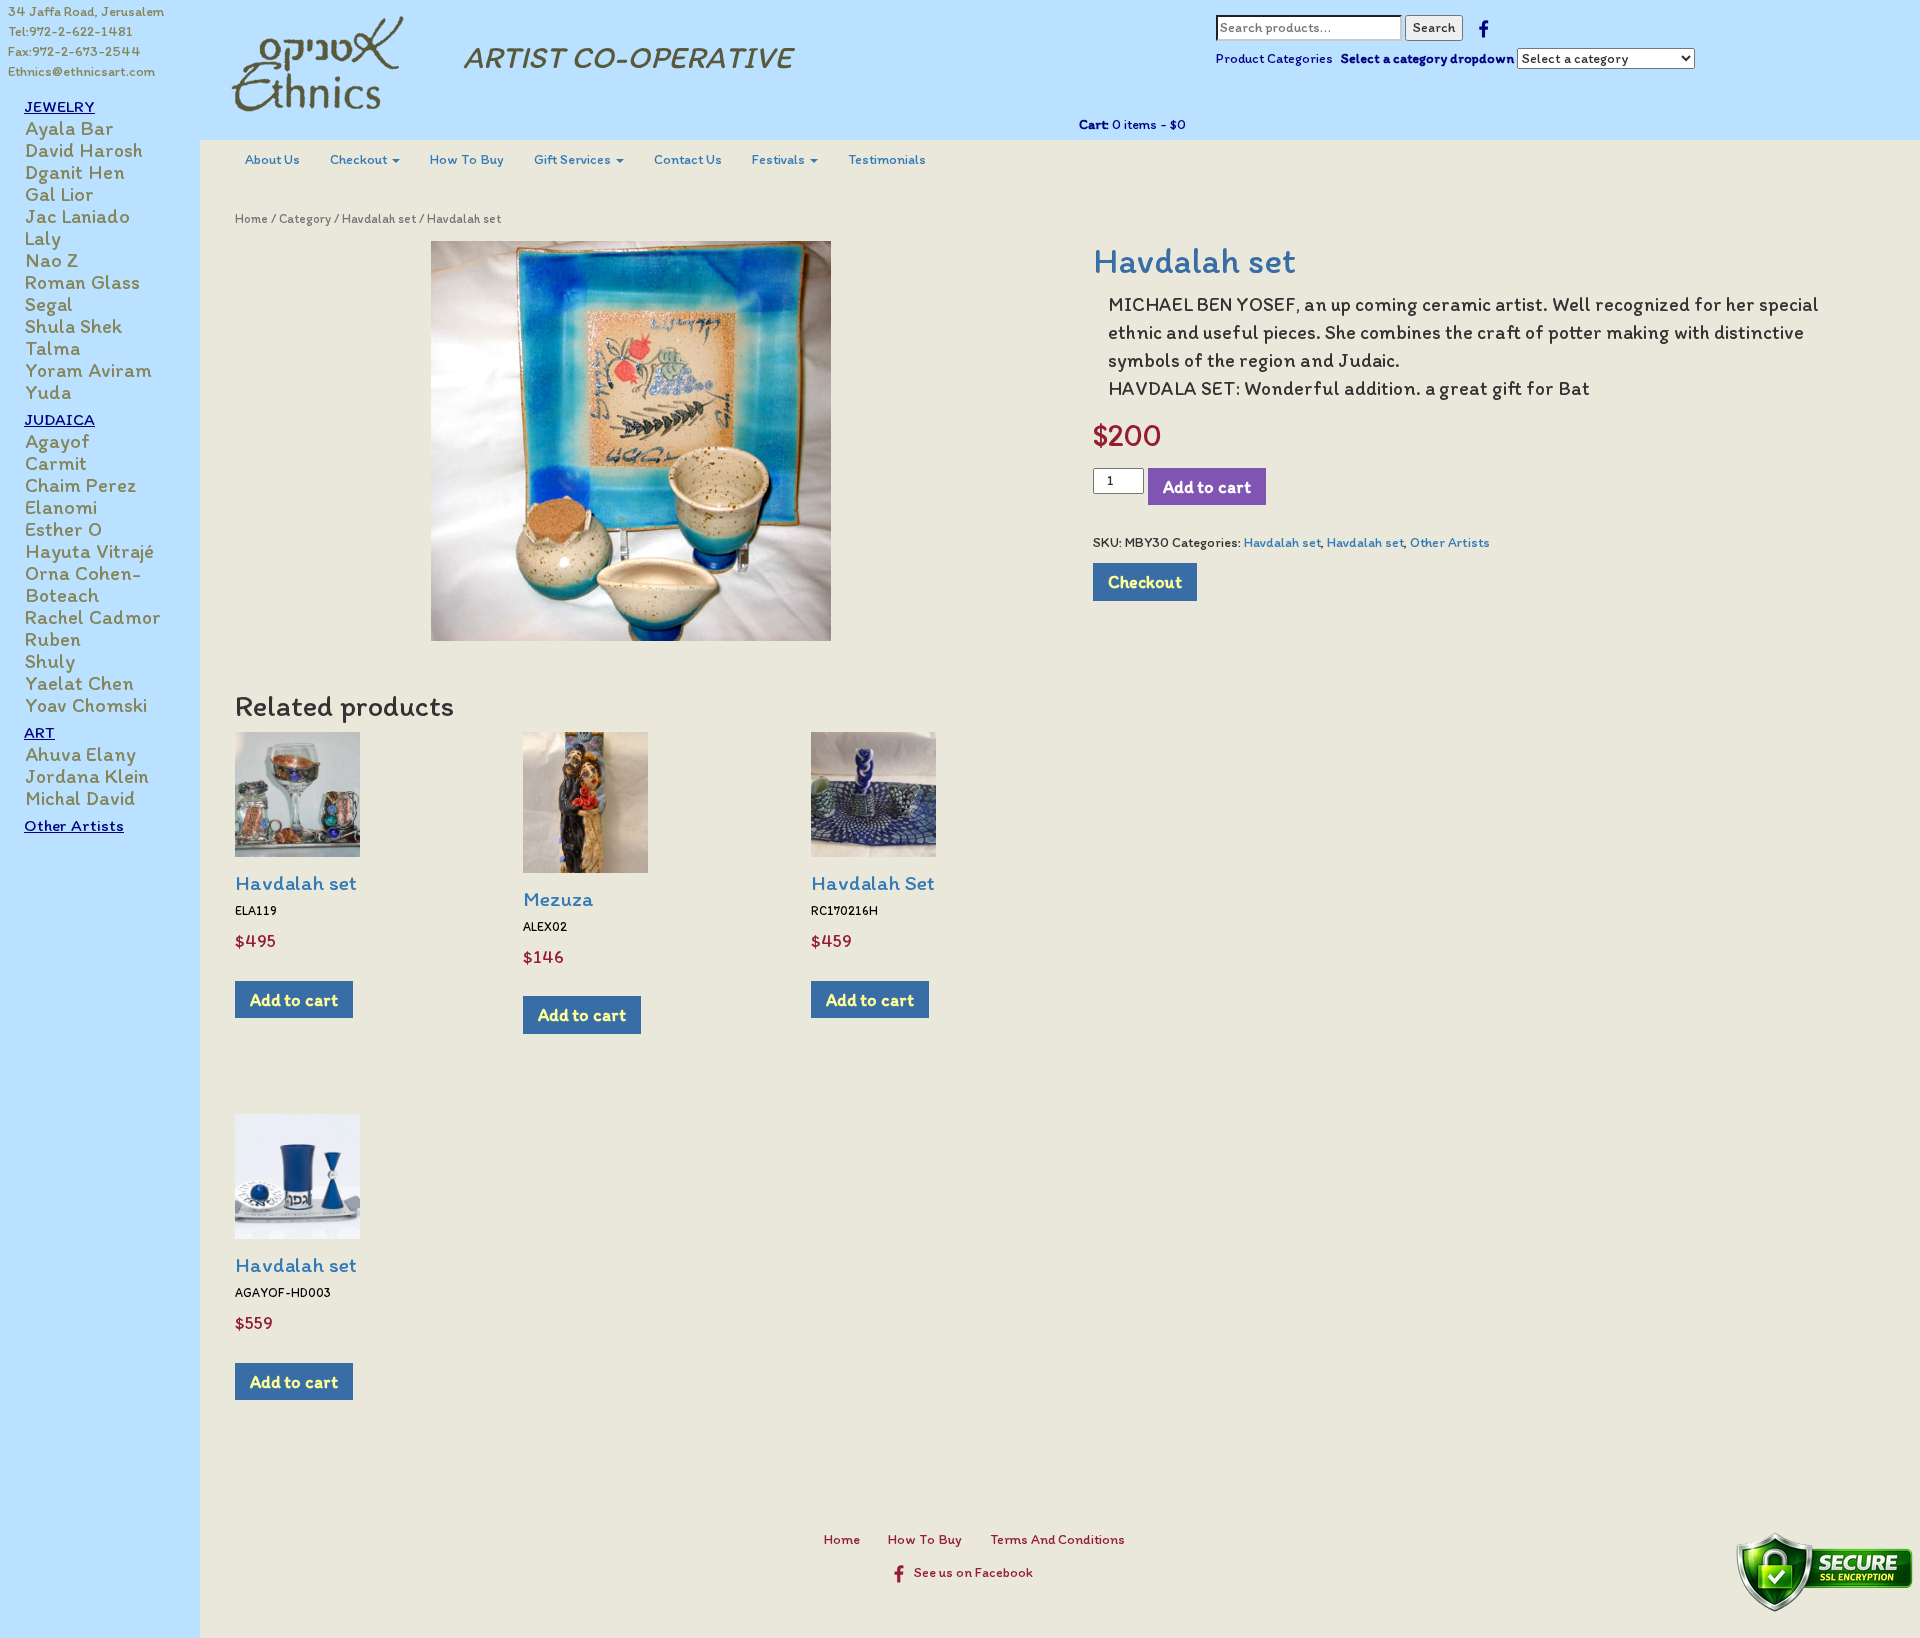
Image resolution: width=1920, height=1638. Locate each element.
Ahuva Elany (80, 754)
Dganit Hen (75, 172)
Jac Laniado (77, 216)
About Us (272, 159)
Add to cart (1207, 486)
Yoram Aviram (88, 370)
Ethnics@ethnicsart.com (81, 71)
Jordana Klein (87, 776)
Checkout (360, 159)
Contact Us (688, 159)
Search (1434, 27)
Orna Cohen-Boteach (83, 584)
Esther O (63, 529)
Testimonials (887, 159)
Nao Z (52, 260)
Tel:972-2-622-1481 (70, 31)
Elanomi (61, 507)
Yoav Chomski (86, 705)
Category (305, 218)
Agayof (57, 441)
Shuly (50, 661)
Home (251, 218)
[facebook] (1483, 27)
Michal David (80, 798)
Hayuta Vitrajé (89, 551)
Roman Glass (82, 282)
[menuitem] (272, 160)
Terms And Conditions (1057, 1539)
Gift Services (574, 159)
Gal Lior (59, 194)
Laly (43, 238)
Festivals (780, 159)
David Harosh (84, 150)
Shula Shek (73, 326)
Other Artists (74, 825)
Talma (52, 348)
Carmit (56, 463)
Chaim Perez (81, 485)
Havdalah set (379, 218)
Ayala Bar (69, 128)
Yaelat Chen (79, 683)
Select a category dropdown (1427, 58)
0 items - (1147, 124)
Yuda (48, 392)
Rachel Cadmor (93, 617)
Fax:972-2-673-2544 (74, 51)
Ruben (53, 639)
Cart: (1094, 124)
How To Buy (467, 159)
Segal (49, 304)
